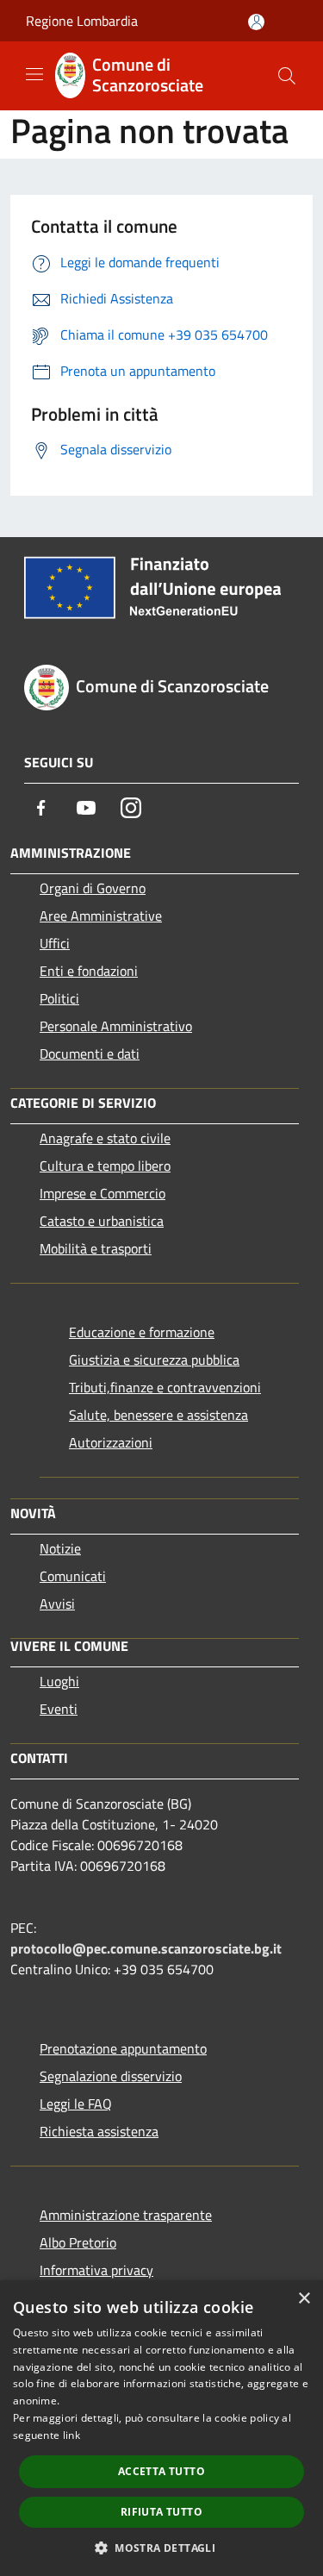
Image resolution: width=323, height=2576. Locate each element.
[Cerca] (287, 76)
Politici (59, 998)
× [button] (304, 2299)
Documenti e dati (90, 1054)
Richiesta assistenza (99, 2131)
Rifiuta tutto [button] (161, 2512)
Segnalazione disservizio (111, 2076)
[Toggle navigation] (34, 74)
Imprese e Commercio (102, 1193)
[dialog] (161, 2428)
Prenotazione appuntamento (123, 2048)
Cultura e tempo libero (105, 1166)
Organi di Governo (93, 888)
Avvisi (57, 1604)
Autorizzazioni (111, 1442)
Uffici (55, 943)
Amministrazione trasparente (126, 2215)
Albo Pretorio (78, 2242)
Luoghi (59, 1681)
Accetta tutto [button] (161, 2471)
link (71, 2435)
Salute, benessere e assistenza (158, 1415)
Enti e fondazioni (89, 971)
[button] (161, 2548)
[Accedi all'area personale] (256, 22)
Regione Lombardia (82, 21)
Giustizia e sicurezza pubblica (154, 1360)
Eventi (59, 1709)
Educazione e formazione (142, 1332)
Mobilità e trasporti (96, 1248)
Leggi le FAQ (76, 2104)
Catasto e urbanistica (102, 1221)
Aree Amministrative (101, 916)
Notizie (60, 1548)
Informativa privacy (96, 2270)
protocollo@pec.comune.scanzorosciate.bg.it (146, 1948)
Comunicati (73, 1576)
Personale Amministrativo (116, 1026)
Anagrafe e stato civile (105, 1138)
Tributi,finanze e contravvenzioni (165, 1387)
